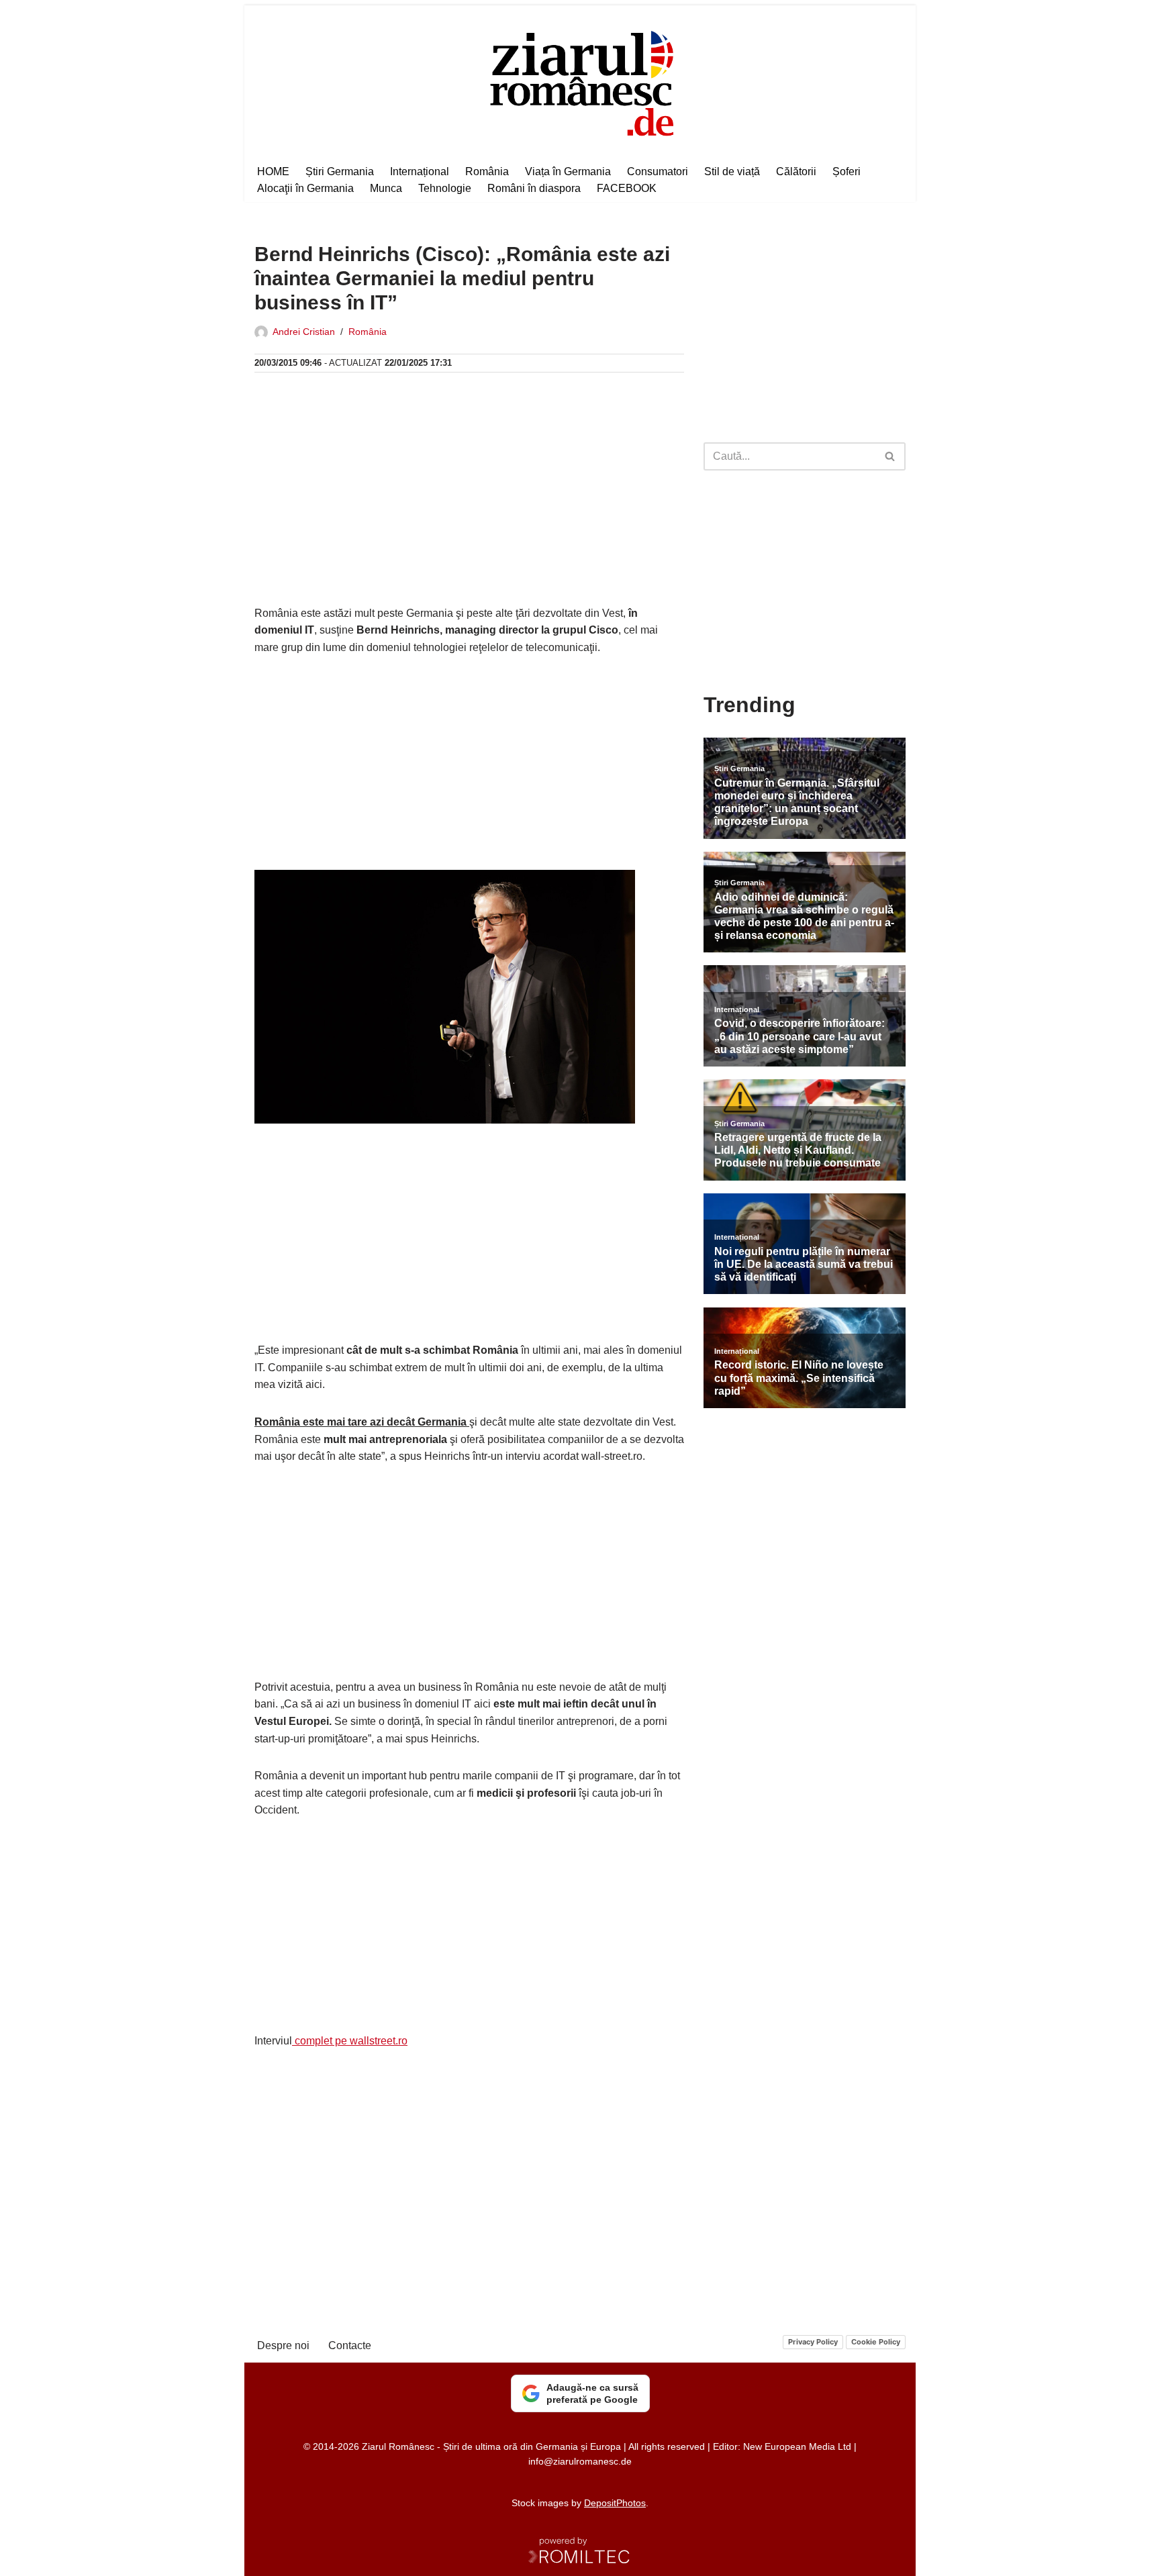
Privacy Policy (813, 2342)
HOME (273, 171)
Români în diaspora (534, 188)
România (487, 171)
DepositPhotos (615, 2503)
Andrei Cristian (304, 332)
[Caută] (890, 456)
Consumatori (658, 171)
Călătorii (796, 171)
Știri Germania (340, 171)
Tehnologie (445, 188)
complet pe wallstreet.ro (350, 2041)
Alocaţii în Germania (305, 188)
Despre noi (283, 2345)
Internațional (420, 171)
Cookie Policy (876, 2342)
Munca (386, 188)
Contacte (350, 2345)
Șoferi (847, 171)
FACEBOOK (627, 188)
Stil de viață (732, 171)
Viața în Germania (568, 171)
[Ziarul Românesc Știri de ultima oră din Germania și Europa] (580, 82)
